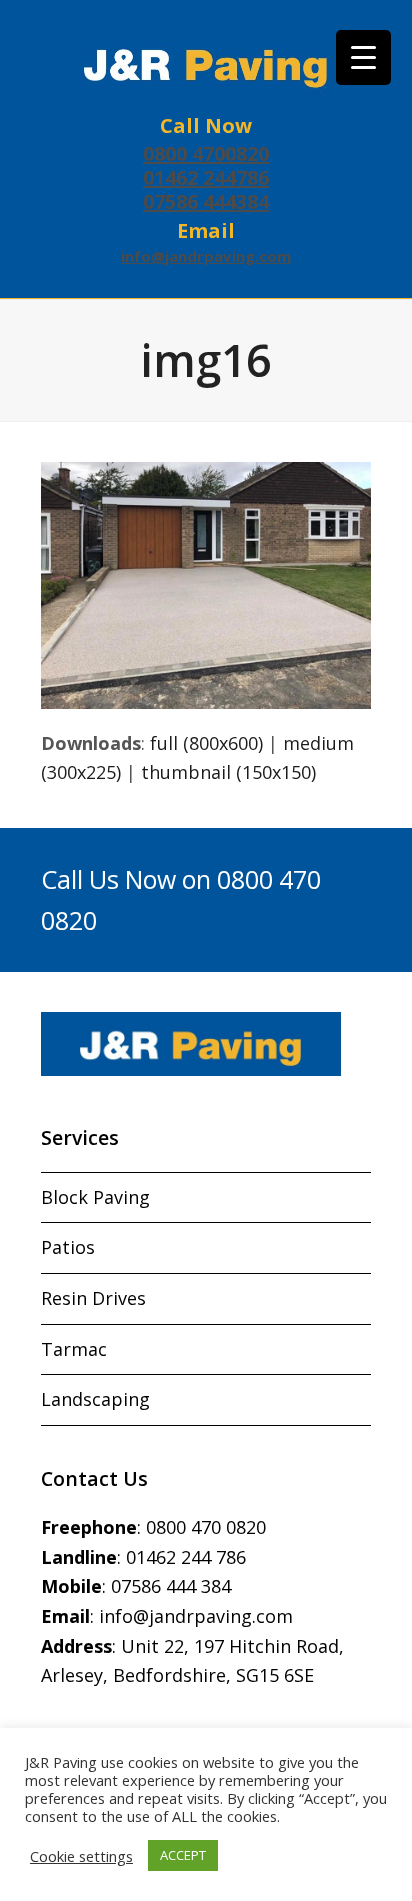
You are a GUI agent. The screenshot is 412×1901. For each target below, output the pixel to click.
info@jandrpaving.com (206, 256)
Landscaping (95, 1399)
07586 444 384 (171, 1586)
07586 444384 (206, 201)
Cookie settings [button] (81, 1856)
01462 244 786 (186, 1557)
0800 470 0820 (206, 1527)
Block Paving (95, 1197)
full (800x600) (206, 743)
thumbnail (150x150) (228, 772)
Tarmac (74, 1349)
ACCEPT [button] (183, 1855)
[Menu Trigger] (363, 57)
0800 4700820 (206, 153)
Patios (68, 1247)
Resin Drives (93, 1298)
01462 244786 (206, 177)
